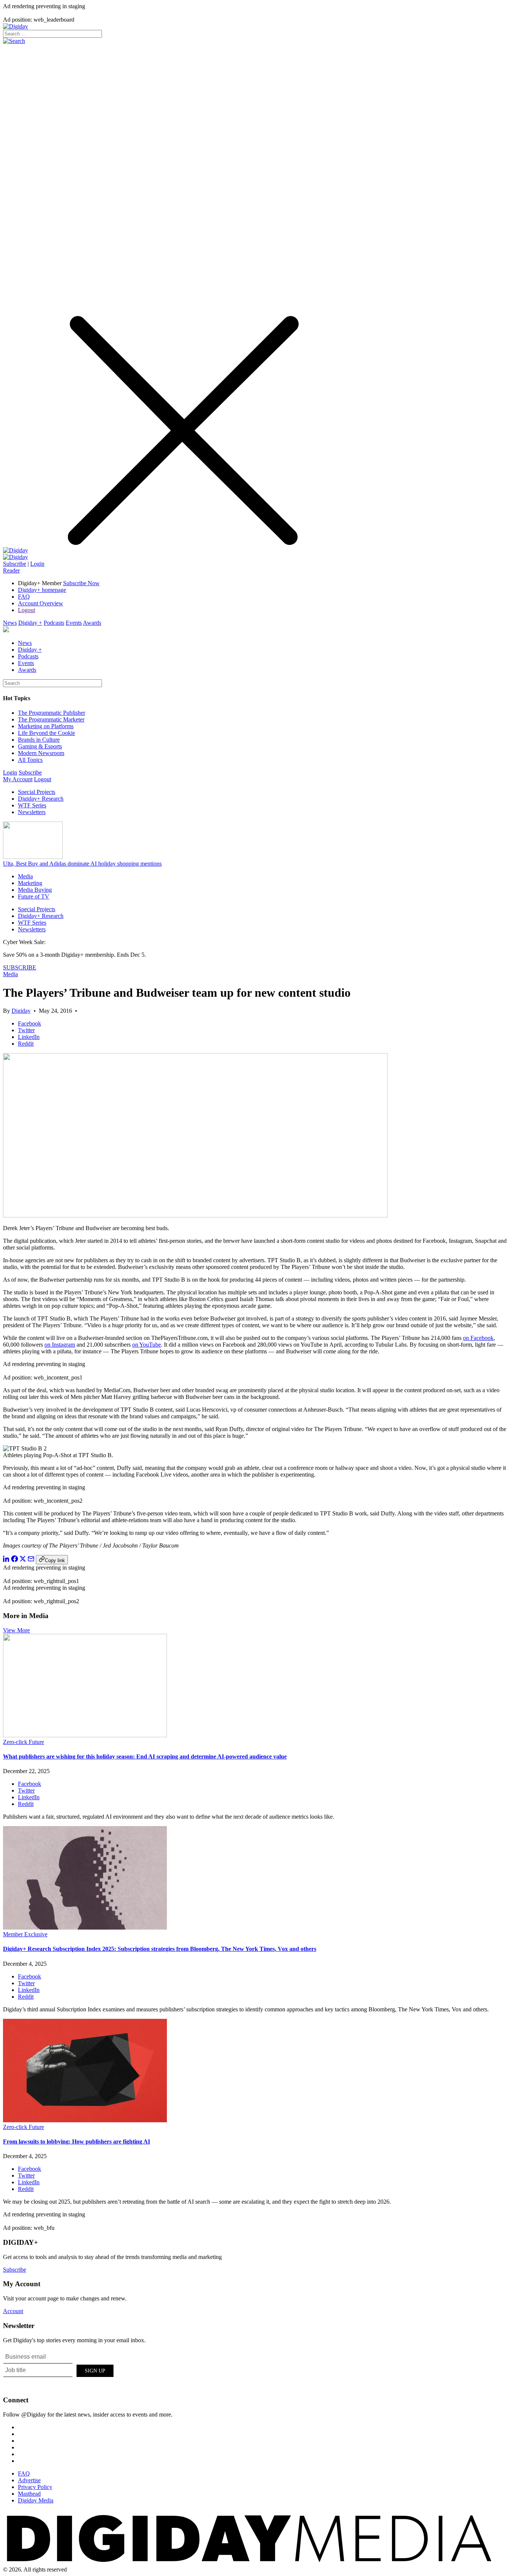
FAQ (24, 597)
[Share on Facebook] (15, 1560)
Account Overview (41, 603)
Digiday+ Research (41, 799)
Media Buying (35, 890)
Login (37, 564)
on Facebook (478, 1338)
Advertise (29, 2480)
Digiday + (30, 623)
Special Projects (37, 792)
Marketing (30, 883)
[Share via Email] (31, 1560)
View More (16, 1630)
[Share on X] (23, 1560)
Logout (27, 610)
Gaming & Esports (40, 746)
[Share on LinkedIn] (6, 1560)
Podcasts (54, 623)
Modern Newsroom (41, 753)
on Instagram (60, 1345)
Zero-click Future (24, 1742)
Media (25, 876)
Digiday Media (36, 2500)
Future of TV (34, 896)
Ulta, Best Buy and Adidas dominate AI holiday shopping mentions (82, 864)
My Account (18, 779)
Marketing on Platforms (46, 726)
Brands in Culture (39, 740)
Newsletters (32, 812)
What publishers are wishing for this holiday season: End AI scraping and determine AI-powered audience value (145, 1756)
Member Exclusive (25, 1934)
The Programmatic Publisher (52, 713)
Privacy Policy (35, 2487)
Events (74, 623)
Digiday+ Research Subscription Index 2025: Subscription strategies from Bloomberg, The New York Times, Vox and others (160, 1949)
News (10, 623)
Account (13, 2311)
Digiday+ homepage (42, 590)
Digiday (21, 1011)
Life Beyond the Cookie (46, 733)
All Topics (30, 760)
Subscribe (15, 564)
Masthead (29, 2494)
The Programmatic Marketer (51, 719)
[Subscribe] (15, 557)
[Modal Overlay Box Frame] (59, 2369)
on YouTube (147, 1345)
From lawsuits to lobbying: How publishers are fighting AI (77, 2142)
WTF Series (32, 805)
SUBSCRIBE (20, 967)
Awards (92, 623)
